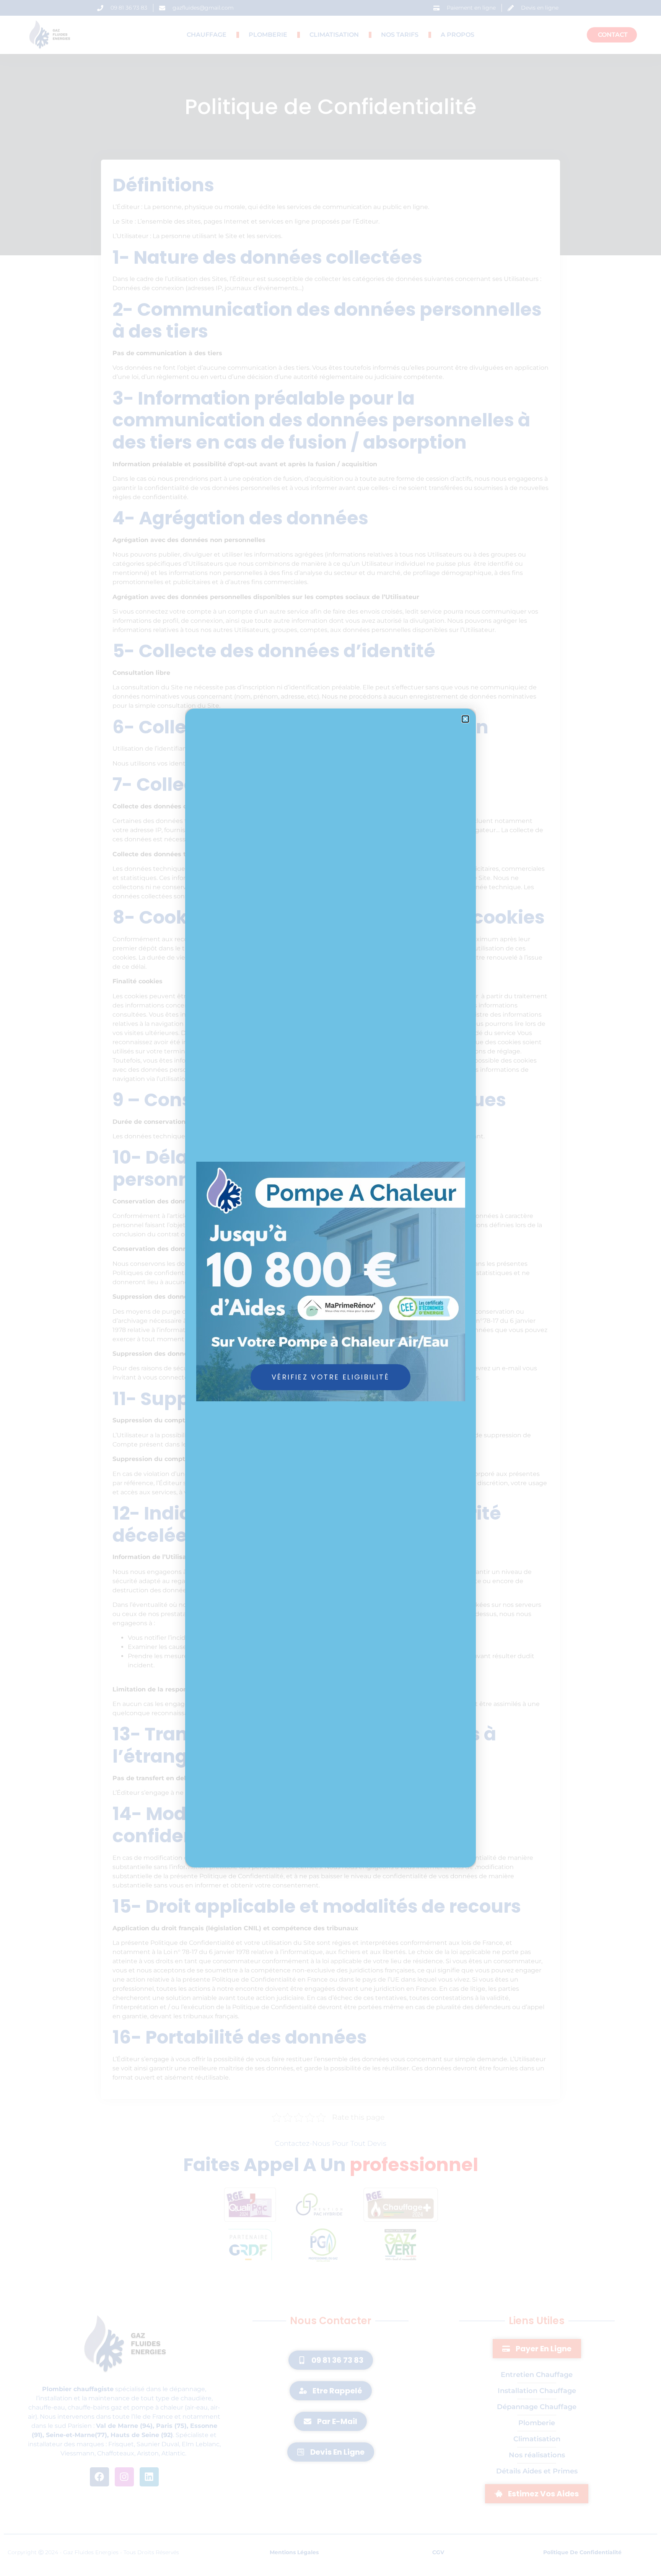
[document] (330, 1288)
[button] (465, 719)
